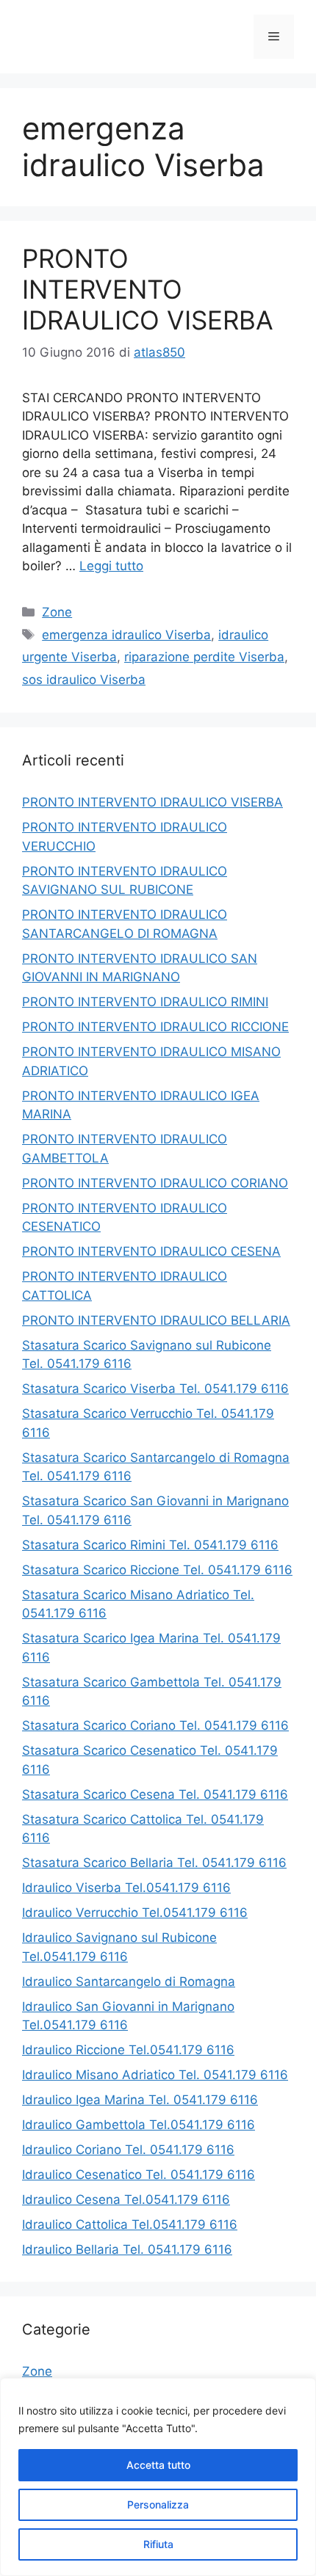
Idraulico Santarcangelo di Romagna (129, 1982)
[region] (158, 2477)
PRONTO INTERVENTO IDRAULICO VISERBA (148, 289)
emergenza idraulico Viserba (126, 635)
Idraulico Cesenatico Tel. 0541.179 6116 (139, 2175)
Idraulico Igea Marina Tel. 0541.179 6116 (140, 2100)
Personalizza (158, 2504)
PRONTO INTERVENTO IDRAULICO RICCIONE (155, 1027)
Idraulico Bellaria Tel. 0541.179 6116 (127, 2249)
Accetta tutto (158, 2465)
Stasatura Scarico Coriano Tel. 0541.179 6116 (155, 1725)
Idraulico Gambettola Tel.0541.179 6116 (139, 2125)
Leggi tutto (111, 566)
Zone (57, 612)
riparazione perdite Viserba (204, 657)
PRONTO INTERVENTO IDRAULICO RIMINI (145, 1002)
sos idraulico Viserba (84, 680)
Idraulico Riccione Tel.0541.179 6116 (128, 2050)
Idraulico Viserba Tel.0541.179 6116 (126, 1888)
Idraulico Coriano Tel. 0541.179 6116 (128, 2150)
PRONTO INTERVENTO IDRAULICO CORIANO (155, 1183)
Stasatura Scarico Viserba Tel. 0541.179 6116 (155, 1389)
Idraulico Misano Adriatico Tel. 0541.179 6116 (155, 2075)
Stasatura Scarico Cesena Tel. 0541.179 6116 (155, 1794)
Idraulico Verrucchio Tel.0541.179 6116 (135, 1913)
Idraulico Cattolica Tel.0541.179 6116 (130, 2224)
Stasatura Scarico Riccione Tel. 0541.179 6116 (157, 1570)
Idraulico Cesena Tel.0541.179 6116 (126, 2200)
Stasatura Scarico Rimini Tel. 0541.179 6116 (150, 1545)
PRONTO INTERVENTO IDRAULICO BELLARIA (156, 1320)
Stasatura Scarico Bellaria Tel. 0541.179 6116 (154, 1863)
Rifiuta (158, 2544)
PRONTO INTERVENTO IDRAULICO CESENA (151, 1251)
